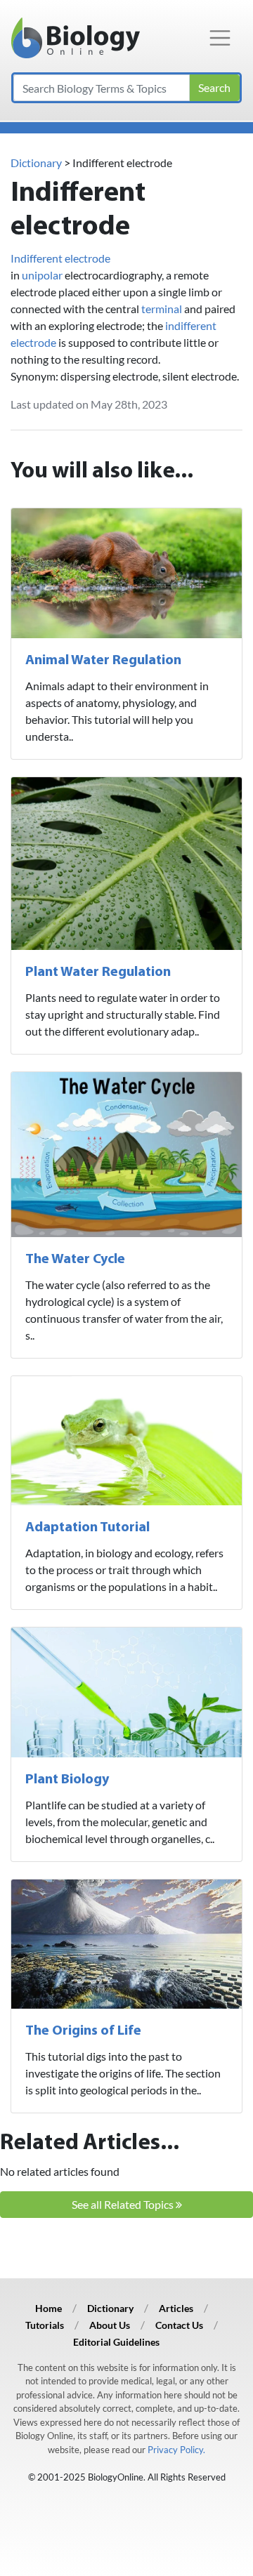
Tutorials (45, 2325)
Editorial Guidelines (116, 2342)
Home (48, 2308)
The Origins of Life (83, 2031)
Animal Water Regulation (103, 661)
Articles (176, 2308)
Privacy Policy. (176, 2450)
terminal (162, 309)
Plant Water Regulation (98, 972)
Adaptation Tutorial (87, 1528)
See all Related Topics (124, 2204)
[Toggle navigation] (220, 38)
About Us (110, 2325)
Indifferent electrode (60, 258)
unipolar (42, 275)
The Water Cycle (75, 1260)
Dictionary (36, 163)
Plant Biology (67, 1780)
